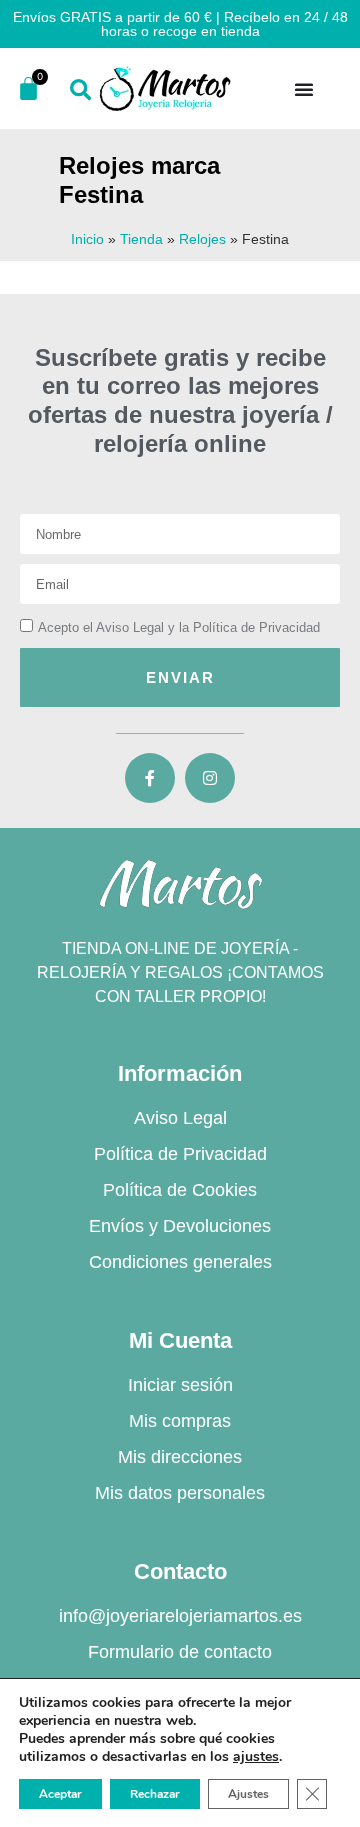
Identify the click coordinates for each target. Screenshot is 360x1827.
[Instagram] (210, 778)
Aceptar (60, 1794)
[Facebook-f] (150, 778)
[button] (80, 90)
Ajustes (248, 1794)
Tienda (141, 239)
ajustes (256, 1757)
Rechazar (155, 1794)
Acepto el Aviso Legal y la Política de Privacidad (179, 627)
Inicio (87, 239)
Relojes (202, 239)
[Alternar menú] (304, 89)
